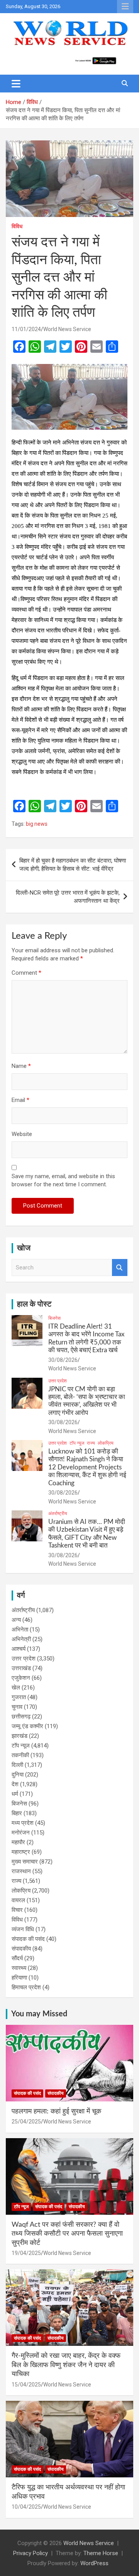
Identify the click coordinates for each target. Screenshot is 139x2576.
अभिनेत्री (21, 1639)
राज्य (91, 1443)
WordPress (94, 2563)
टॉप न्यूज (77, 1443)
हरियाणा (19, 1978)
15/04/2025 (26, 2385)
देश (15, 1784)
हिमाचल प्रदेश (26, 1987)
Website (22, 1134)
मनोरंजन (21, 1833)
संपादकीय (21, 1949)
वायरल (18, 1900)
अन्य (16, 1620)
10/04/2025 (26, 2507)
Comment (26, 973)
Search (120, 1268)
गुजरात (19, 1697)
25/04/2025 (26, 2122)
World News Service (67, 329)
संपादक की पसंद (28, 1939)
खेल (16, 1688)
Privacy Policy (31, 2553)
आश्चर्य (19, 1649)
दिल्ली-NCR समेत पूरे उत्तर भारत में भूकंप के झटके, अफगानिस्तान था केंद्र (68, 897)
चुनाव (17, 1707)
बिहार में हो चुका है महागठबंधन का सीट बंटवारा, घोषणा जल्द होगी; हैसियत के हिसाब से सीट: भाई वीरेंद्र (73, 865)
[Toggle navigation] (16, 84)
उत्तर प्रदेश (58, 1381)
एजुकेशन (21, 1678)
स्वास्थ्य (19, 1968)
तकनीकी (20, 1755)
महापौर (18, 1842)
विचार (17, 1910)
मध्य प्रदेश (23, 1823)
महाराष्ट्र (21, 1852)
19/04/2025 (26, 2253)
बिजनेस (54, 1318)
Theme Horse (101, 2553)
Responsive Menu (125, 7)
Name (21, 1066)
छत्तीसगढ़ (21, 1717)
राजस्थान (21, 1871)
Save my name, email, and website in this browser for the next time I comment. (63, 1180)
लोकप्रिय (106, 1443)
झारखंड (19, 1736)
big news (37, 824)
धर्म (15, 1794)
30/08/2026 (63, 1360)
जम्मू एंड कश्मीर (27, 1726)
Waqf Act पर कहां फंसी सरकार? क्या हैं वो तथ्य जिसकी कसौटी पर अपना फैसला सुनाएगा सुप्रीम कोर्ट (67, 2234)
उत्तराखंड (21, 1668)
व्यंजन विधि (23, 1929)
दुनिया (18, 1775)
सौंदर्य (17, 1958)
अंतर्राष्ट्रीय (58, 1513)
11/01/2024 (26, 329)
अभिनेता (20, 1630)
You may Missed (39, 2014)
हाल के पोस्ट (34, 1304)
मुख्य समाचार (25, 1862)
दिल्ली (17, 1765)
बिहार (17, 1813)
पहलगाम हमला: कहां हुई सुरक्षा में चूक (56, 2111)
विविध (17, 226)
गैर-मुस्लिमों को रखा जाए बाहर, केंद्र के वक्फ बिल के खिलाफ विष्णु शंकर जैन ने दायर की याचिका (66, 2365)
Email (20, 1100)
